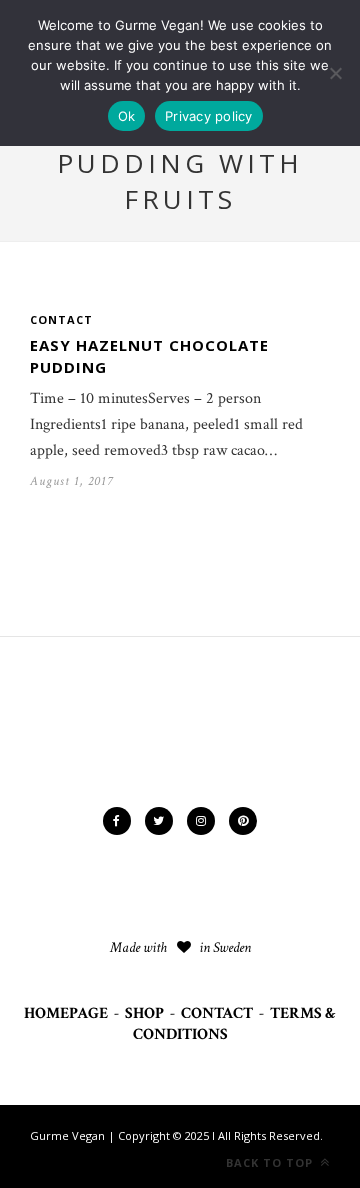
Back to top (271, 1162)
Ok (127, 116)
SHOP (144, 1013)
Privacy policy (209, 116)
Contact (61, 319)
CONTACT (217, 1013)
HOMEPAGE (66, 1013)
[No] (335, 73)
